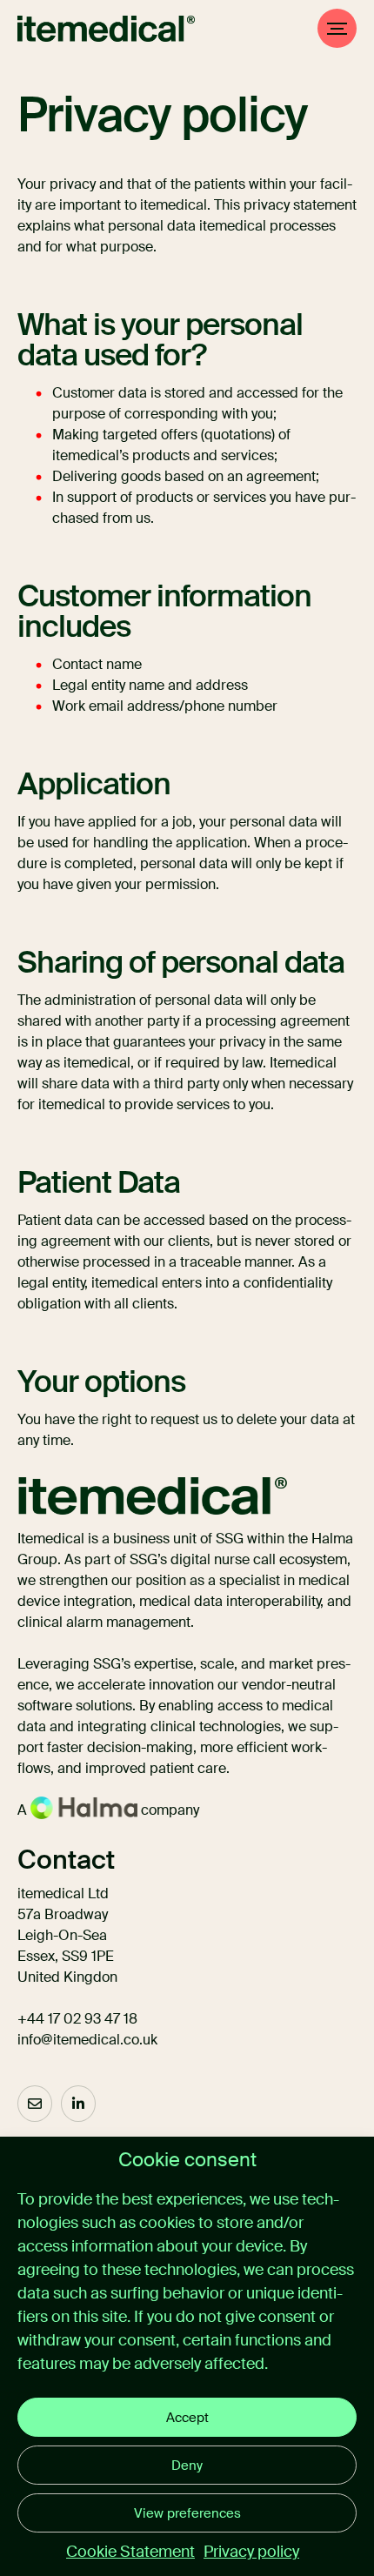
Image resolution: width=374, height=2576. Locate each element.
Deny (187, 2466)
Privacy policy (251, 2552)
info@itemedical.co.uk (87, 2040)
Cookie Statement (130, 2552)
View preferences (187, 2513)
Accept (187, 2418)
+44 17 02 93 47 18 (77, 2019)
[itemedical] (106, 29)
